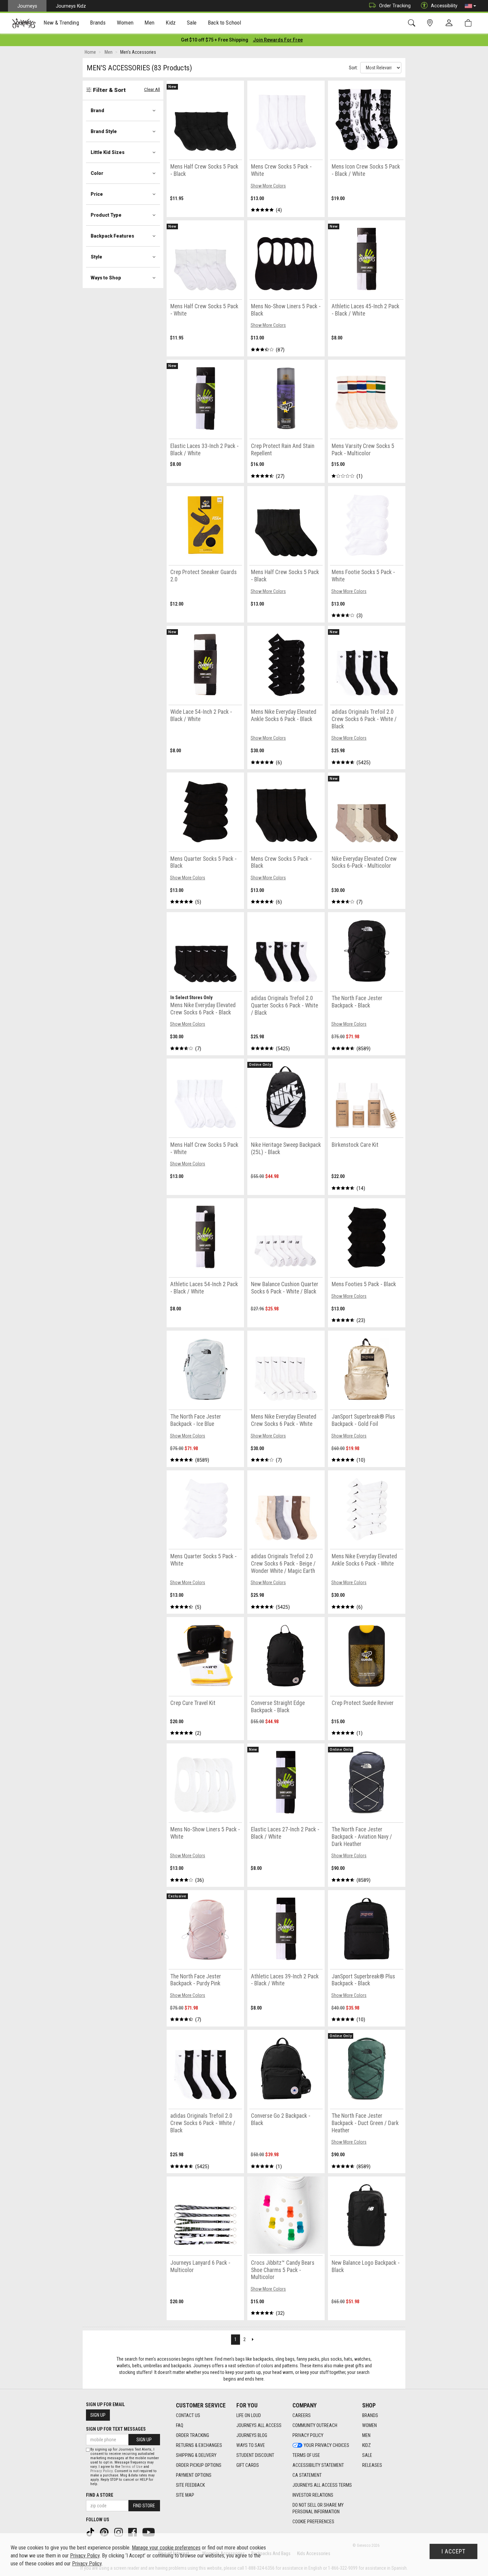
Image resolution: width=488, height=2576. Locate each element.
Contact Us (188, 2415)
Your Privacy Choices (326, 2445)
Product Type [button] (106, 215)
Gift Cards (248, 2465)
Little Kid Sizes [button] (108, 152)
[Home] (24, 23)
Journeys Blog (252, 2435)
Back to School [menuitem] (224, 23)
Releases (372, 2465)
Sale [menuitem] (192, 23)
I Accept (453, 2551)
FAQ (180, 2425)
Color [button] (97, 173)
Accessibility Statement (318, 2465)
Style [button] (96, 257)
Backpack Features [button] (112, 236)
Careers (302, 2415)
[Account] (450, 23)
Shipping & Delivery (196, 2455)
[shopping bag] (470, 23)
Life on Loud (249, 2415)
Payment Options (194, 2475)
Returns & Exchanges (199, 2445)
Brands (370, 2415)
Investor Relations (313, 2495)
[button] (470, 6)
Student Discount (255, 2455)
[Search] (413, 23)
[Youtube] (149, 2532)
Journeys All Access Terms (322, 2485)
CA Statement (307, 2475)
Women (369, 2425)
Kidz (366, 2445)
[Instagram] (119, 2532)
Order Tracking (395, 6)
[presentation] (61, 23)
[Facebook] (133, 2532)
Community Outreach (315, 2425)
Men (366, 2435)
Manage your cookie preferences (166, 2548)
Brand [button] (97, 110)
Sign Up (98, 2415)
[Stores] (431, 23)
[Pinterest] (105, 2532)
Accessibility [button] (444, 6)
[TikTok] (91, 2532)
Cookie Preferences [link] (313, 2522)
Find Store (144, 2506)
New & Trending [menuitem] (61, 23)
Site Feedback (190, 2485)
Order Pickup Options (199, 2465)
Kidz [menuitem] (171, 23)
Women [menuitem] (125, 23)
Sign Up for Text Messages (116, 2429)
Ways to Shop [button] (106, 278)
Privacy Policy (308, 2435)
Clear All (152, 89)
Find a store (100, 2495)
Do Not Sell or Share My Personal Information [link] (318, 2508)
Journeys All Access (259, 2425)
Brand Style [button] (104, 131)
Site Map (185, 2495)
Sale (367, 2455)
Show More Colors (268, 186)
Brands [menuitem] (98, 23)
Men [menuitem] (149, 23)
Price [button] (97, 194)
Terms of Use (306, 2455)
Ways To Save (251, 2445)
